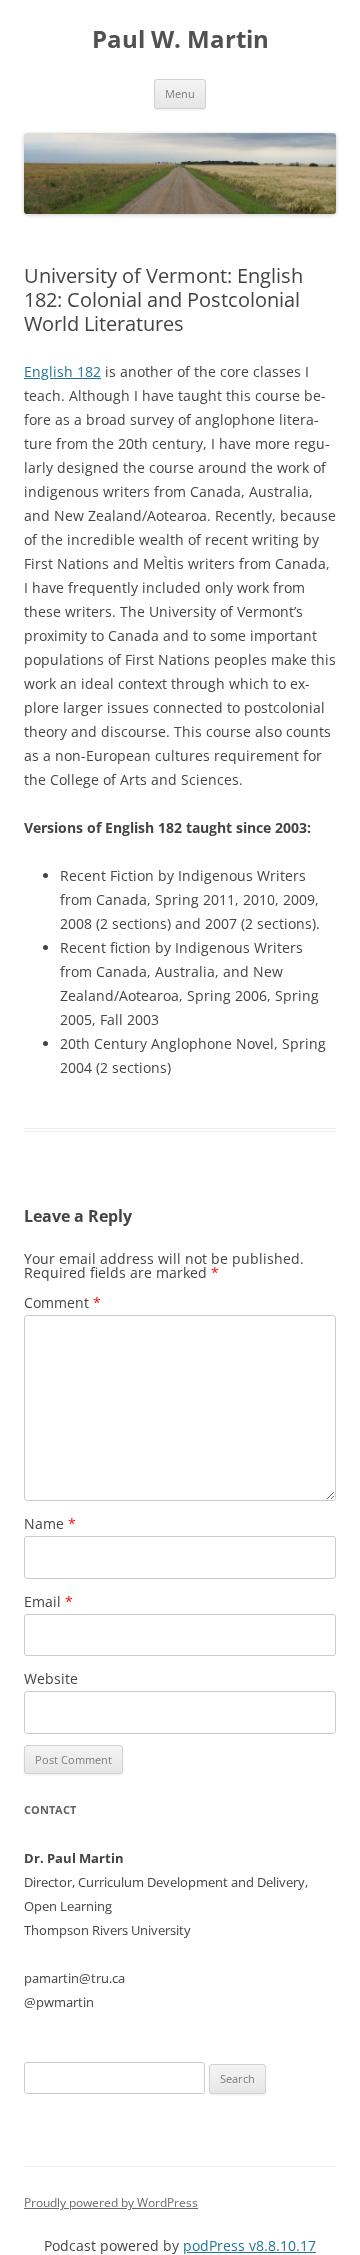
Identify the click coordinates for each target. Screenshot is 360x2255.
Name (50, 1523)
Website (51, 1678)
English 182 (62, 371)
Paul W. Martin (180, 39)
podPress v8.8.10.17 (249, 2245)
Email (48, 1601)
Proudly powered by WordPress (111, 2202)
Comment (62, 1302)
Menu (180, 93)
